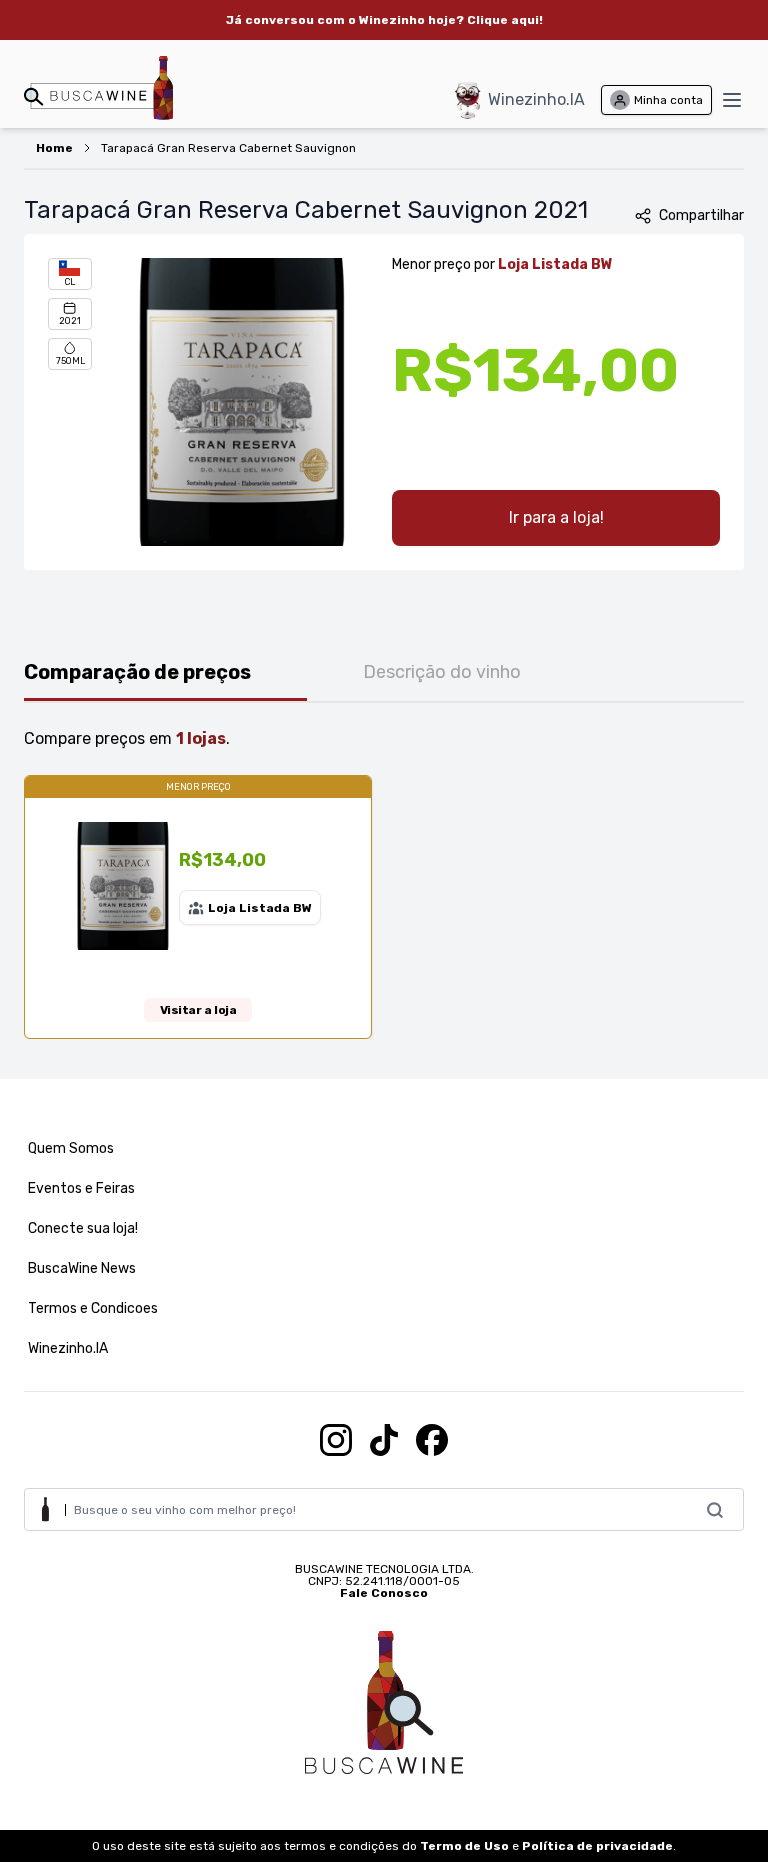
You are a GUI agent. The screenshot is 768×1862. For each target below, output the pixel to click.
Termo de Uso (464, 1846)
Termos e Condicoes (93, 1308)
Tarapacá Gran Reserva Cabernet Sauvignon (228, 148)
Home (54, 148)
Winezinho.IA (536, 99)
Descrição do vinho (442, 672)
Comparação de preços (137, 672)
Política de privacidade (597, 1846)
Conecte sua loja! (83, 1228)
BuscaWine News (82, 1268)
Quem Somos (71, 1148)
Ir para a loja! (556, 517)
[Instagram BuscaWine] (336, 1440)
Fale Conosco (384, 1593)
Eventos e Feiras (81, 1188)
